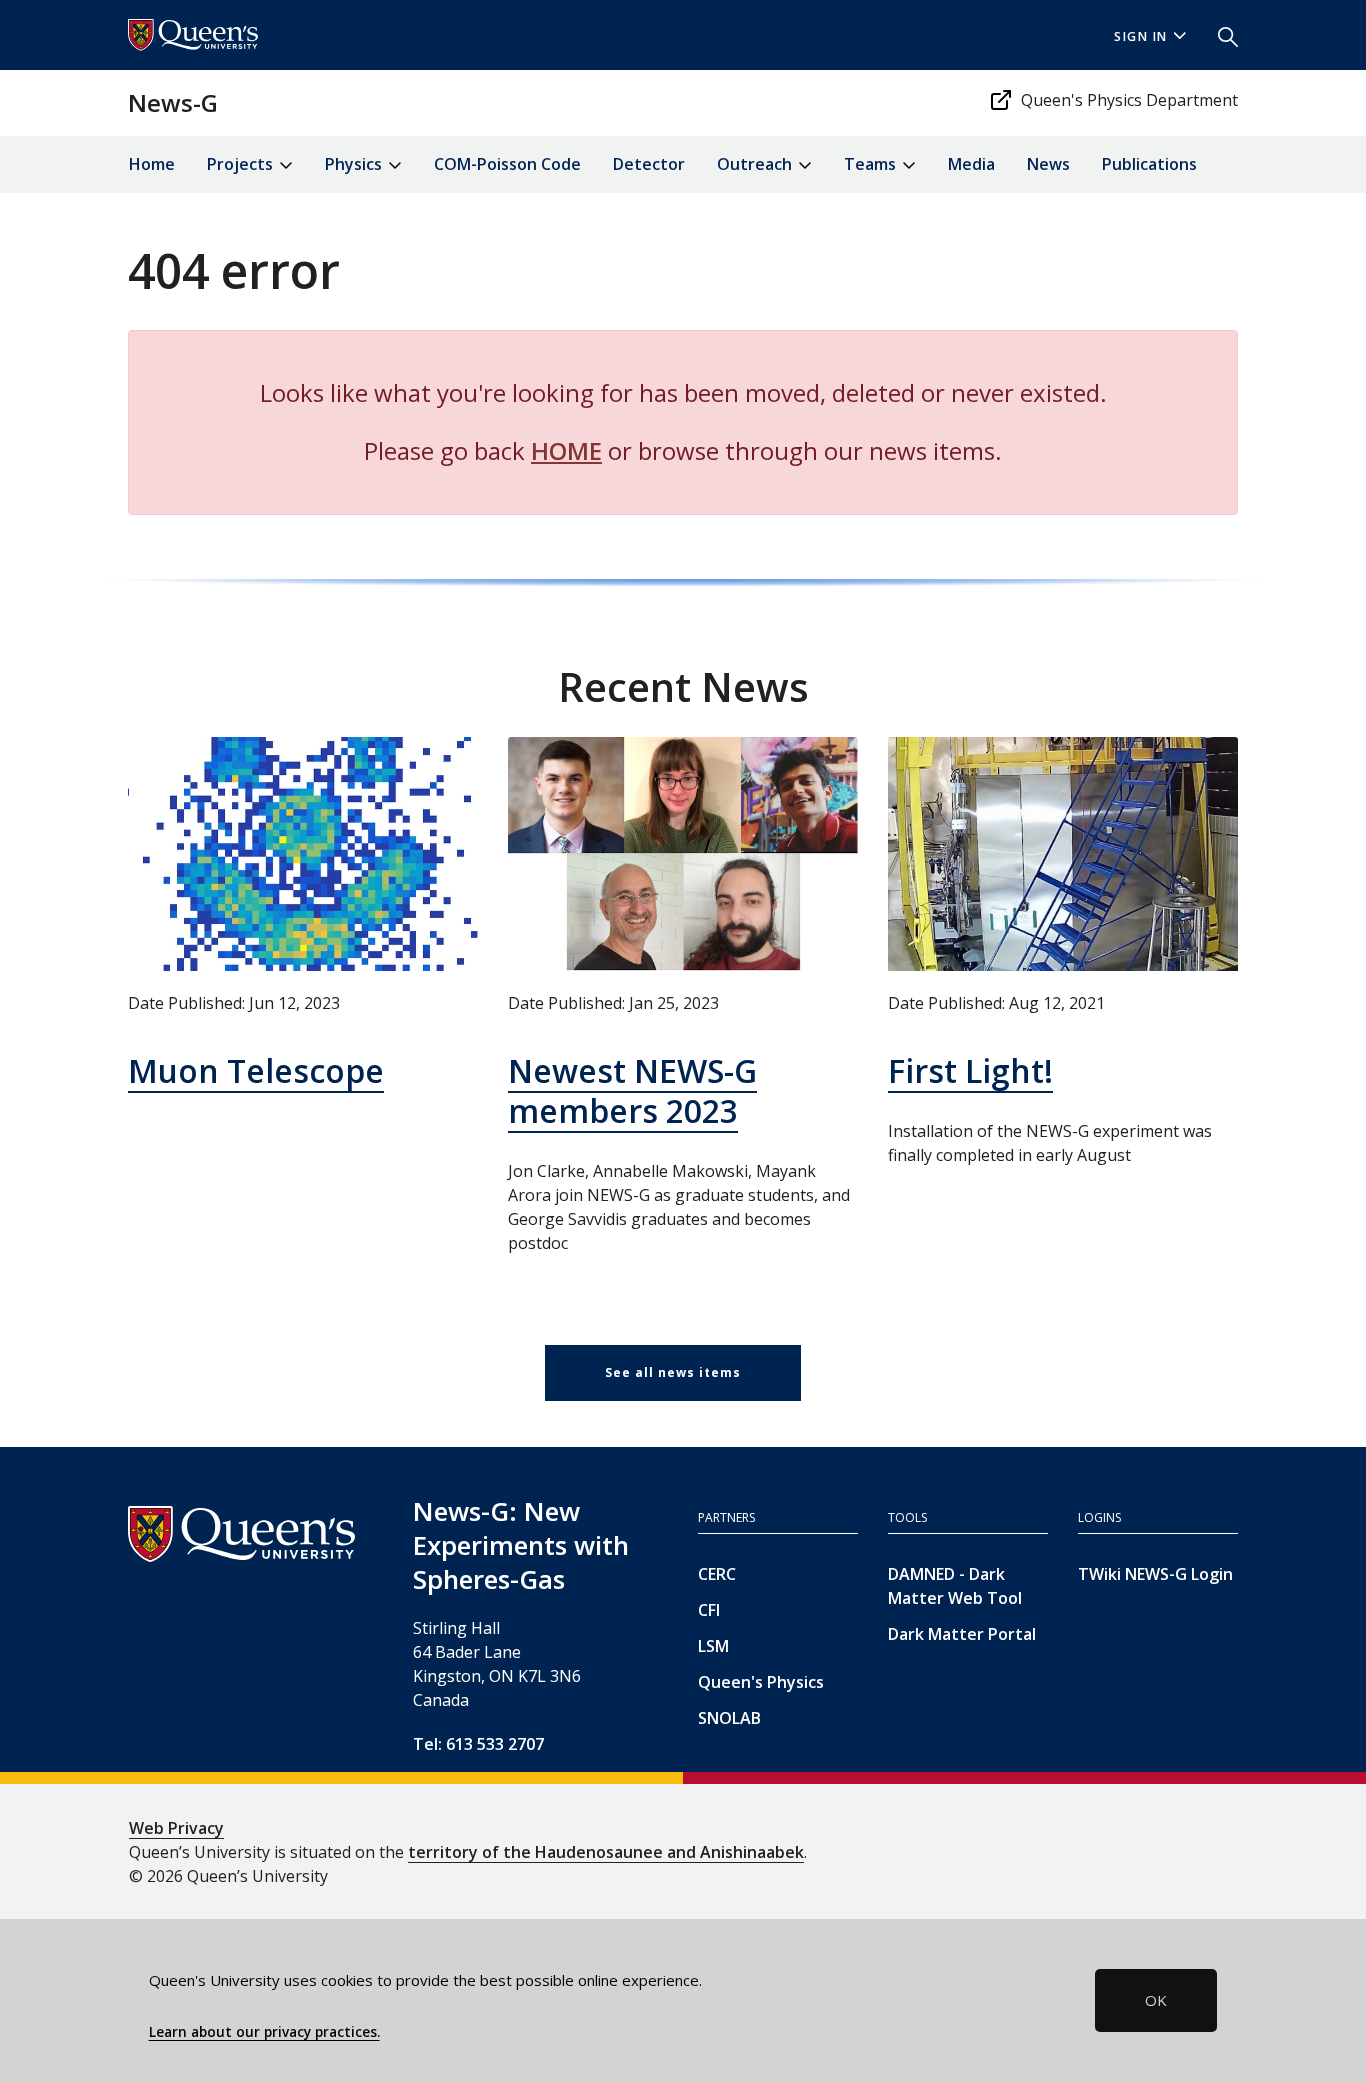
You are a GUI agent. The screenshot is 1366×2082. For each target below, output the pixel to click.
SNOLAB (729, 1718)
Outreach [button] (756, 164)
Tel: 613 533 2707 (478, 1744)
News (1048, 164)
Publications (1149, 164)
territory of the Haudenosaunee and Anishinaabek (606, 1852)
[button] (1220, 35)
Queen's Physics (761, 1682)
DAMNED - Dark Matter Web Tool (955, 1586)
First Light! (970, 1070)
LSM (713, 1646)
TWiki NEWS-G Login (1155, 1574)
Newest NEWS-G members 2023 (632, 1090)
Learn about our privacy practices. (264, 2032)
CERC (717, 1574)
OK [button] (1156, 2000)
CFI (709, 1610)
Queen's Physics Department (1129, 100)
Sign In (1141, 36)
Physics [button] (355, 164)
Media (971, 164)
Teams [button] (872, 164)
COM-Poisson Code (507, 164)
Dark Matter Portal (962, 1634)
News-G (173, 102)
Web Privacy (176, 1828)
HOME (566, 450)
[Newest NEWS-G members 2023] (683, 853)
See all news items (673, 1372)
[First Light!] (1063, 853)
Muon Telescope (256, 1070)
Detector (649, 164)
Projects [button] (242, 164)
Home (152, 164)
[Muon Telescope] (303, 853)
